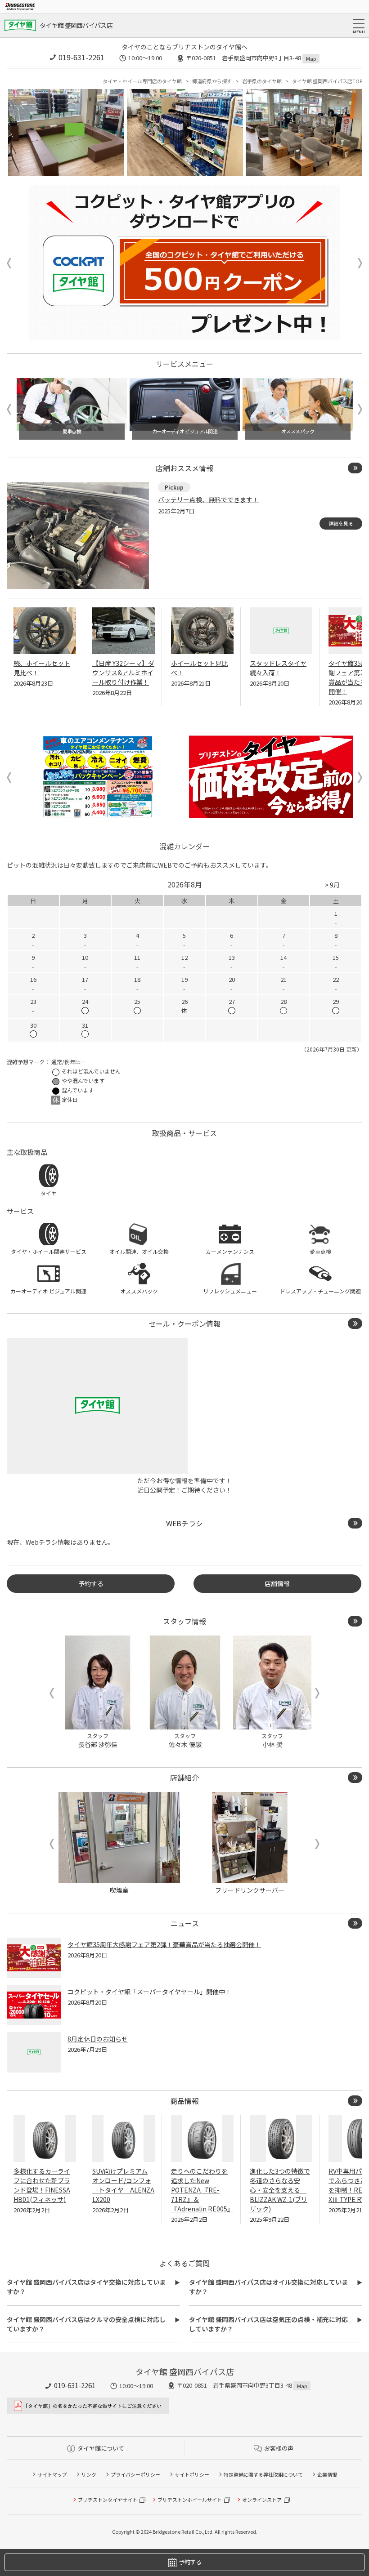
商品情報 (184, 2101)
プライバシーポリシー (135, 2474)
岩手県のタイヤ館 (262, 81)
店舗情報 (277, 1583)
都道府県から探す (212, 81)
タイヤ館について (101, 2448)
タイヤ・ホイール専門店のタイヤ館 (142, 81)
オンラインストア (262, 2500)
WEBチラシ (184, 1523)
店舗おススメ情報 (184, 468)
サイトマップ (52, 2474)
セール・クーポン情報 (184, 1324)
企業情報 (327, 2474)
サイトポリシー (192, 2474)
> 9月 (332, 885)
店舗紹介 (184, 1778)
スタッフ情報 (184, 1621)
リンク (89, 2474)
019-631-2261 (81, 57)
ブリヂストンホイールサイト (190, 2500)
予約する (91, 1583)
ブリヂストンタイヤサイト (108, 2500)
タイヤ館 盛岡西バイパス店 (76, 25)
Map (311, 58)
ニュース (185, 1923)
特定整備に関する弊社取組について (263, 2474)
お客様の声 (279, 2448)
